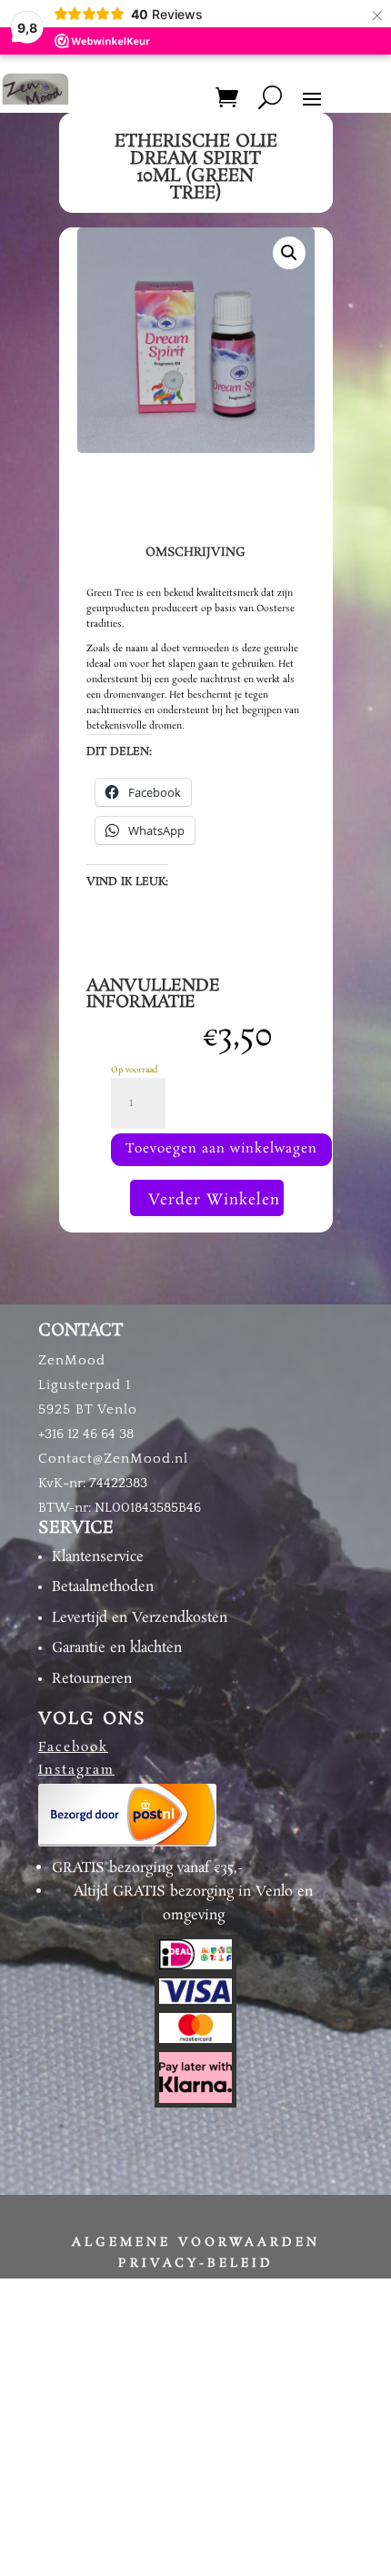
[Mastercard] (195, 2040)
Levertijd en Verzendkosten (140, 1618)
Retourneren (92, 1679)
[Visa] (195, 2001)
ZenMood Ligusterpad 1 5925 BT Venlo (88, 1385)
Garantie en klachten (117, 1648)
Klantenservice (98, 1557)
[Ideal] (195, 1967)
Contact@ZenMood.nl (113, 1459)
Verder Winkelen (214, 1200)
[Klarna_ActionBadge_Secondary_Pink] (195, 2100)
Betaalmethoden (103, 1587)
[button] (289, 253)
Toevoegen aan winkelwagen (221, 1149)
